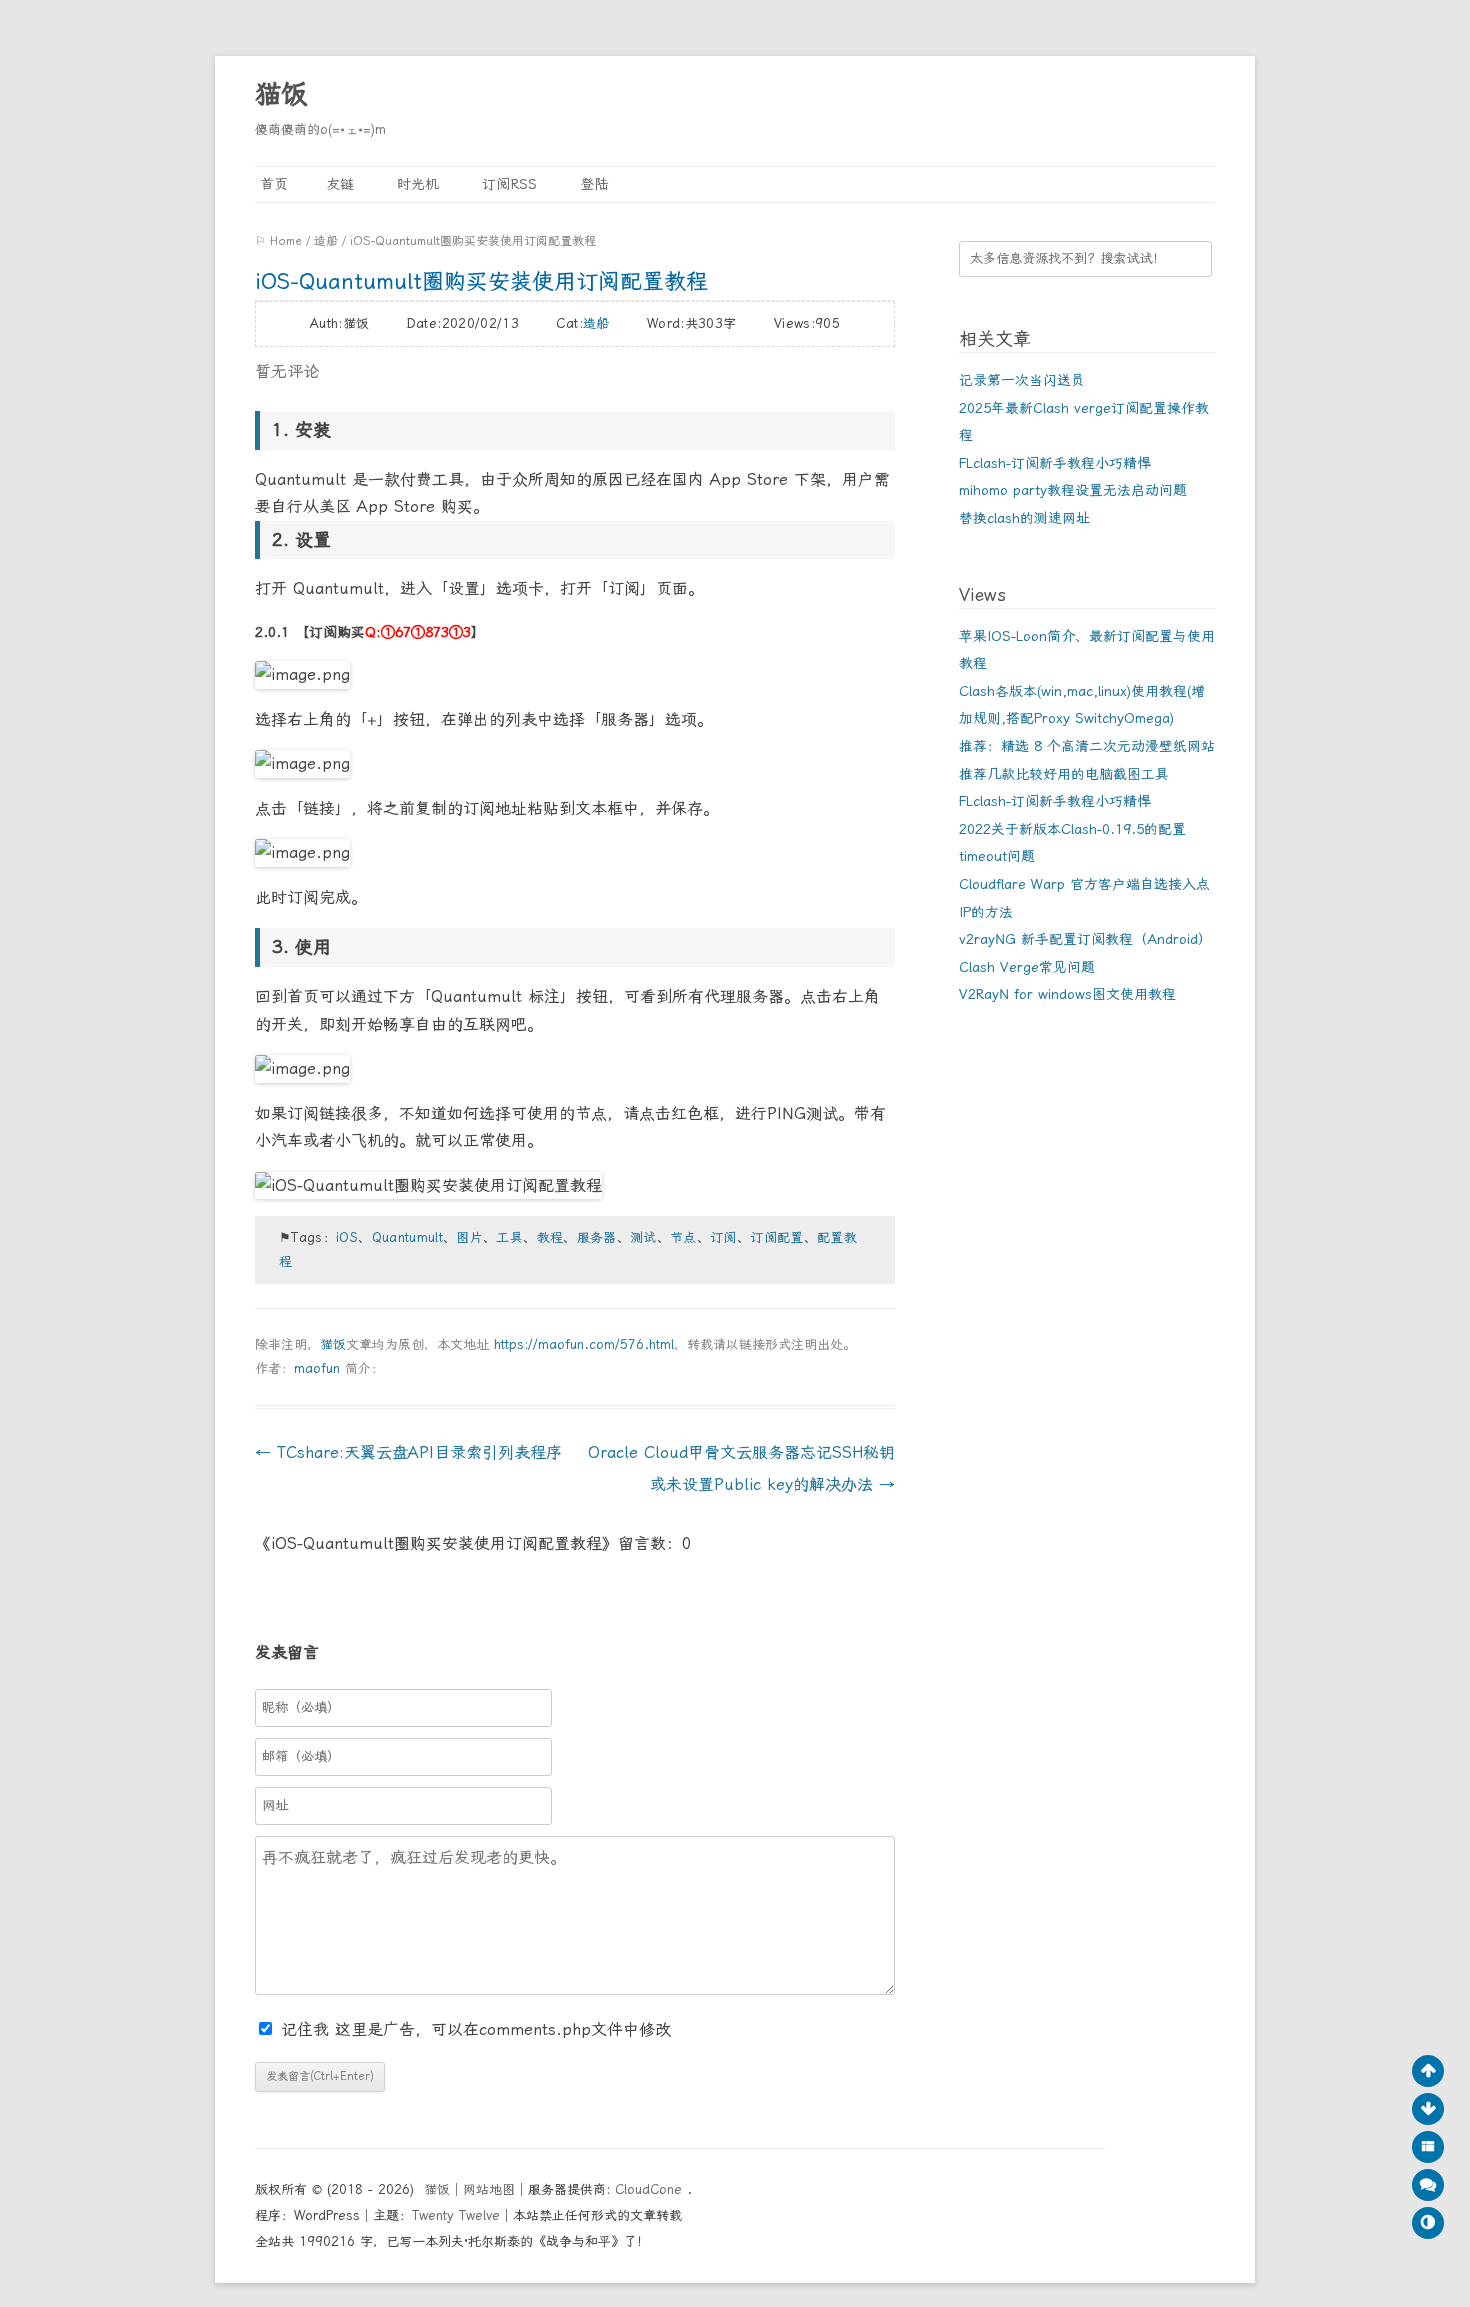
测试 (643, 1237)
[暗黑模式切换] (1428, 2223)
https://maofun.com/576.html (584, 1344)
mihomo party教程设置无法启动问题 (1073, 490)
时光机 (415, 184)
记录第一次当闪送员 (1022, 380)
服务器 (597, 1237)
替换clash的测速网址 (1024, 518)
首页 (271, 184)
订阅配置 (776, 1237)
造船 (326, 241)
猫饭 (281, 94)
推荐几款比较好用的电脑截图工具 (1064, 774)
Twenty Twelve (456, 2215)
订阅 (723, 1237)
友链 (340, 184)
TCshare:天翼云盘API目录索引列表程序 (408, 1452)
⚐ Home (278, 241)
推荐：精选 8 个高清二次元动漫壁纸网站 (1087, 746)
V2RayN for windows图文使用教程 (1067, 994)
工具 (509, 1237)
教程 (550, 1237)
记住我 (308, 2029)
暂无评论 (287, 371)
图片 (469, 1237)
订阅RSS (507, 184)
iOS (347, 1237)
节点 (683, 1237)
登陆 (591, 184)
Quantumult (408, 1237)
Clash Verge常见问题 (1027, 967)
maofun (317, 1368)
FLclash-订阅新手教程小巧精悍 (1055, 463)
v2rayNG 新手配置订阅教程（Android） (1085, 939)
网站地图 (489, 2189)
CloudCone (651, 2189)
